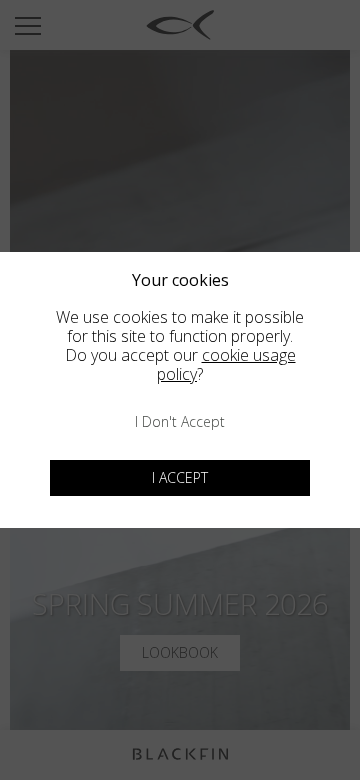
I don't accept (180, 421)
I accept (180, 477)
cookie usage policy (226, 364)
